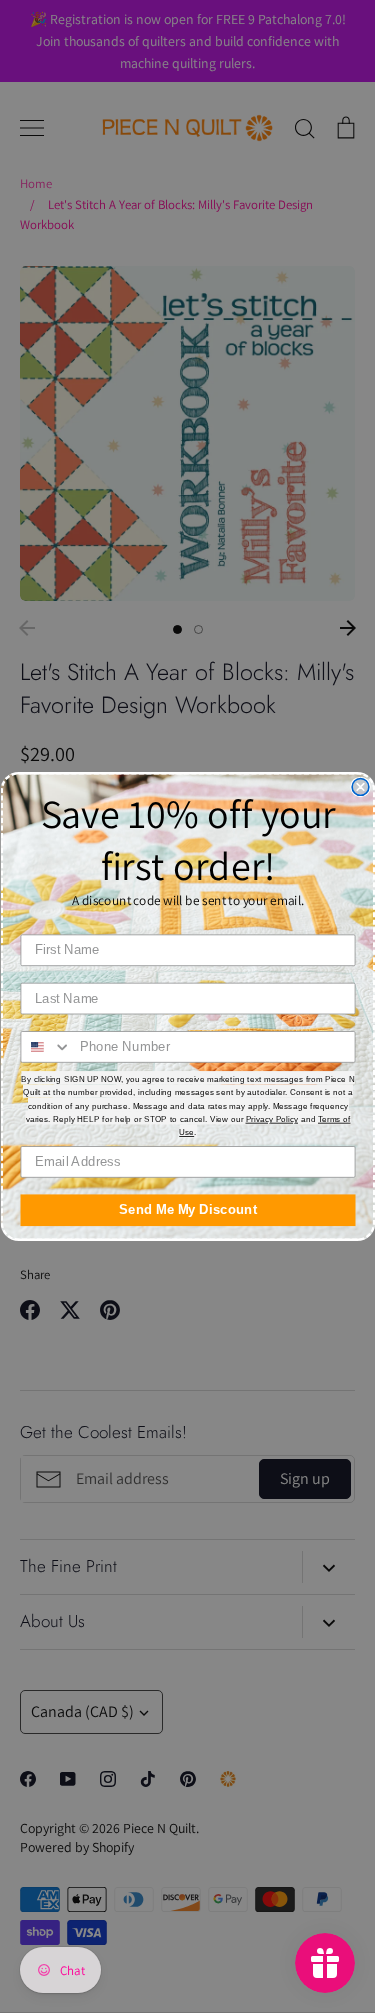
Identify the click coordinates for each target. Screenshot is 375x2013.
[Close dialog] (360, 787)
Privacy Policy (271, 1118)
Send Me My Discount (188, 1210)
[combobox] (46, 1047)
